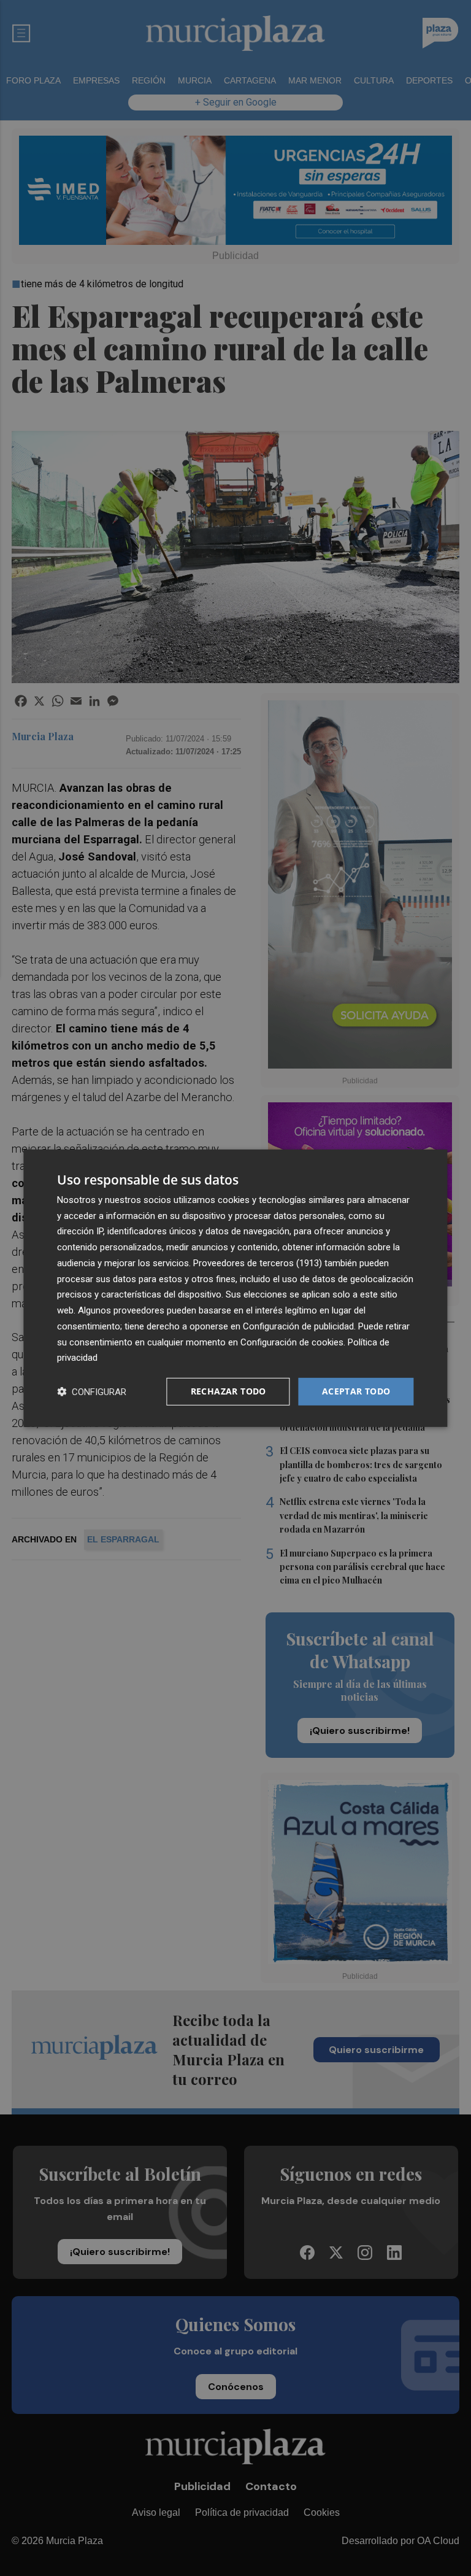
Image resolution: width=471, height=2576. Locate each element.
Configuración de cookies (292, 1342)
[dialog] (235, 1288)
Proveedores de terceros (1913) (258, 1263)
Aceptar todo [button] (356, 1391)
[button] (92, 1392)
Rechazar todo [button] (228, 1391)
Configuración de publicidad (298, 1326)
